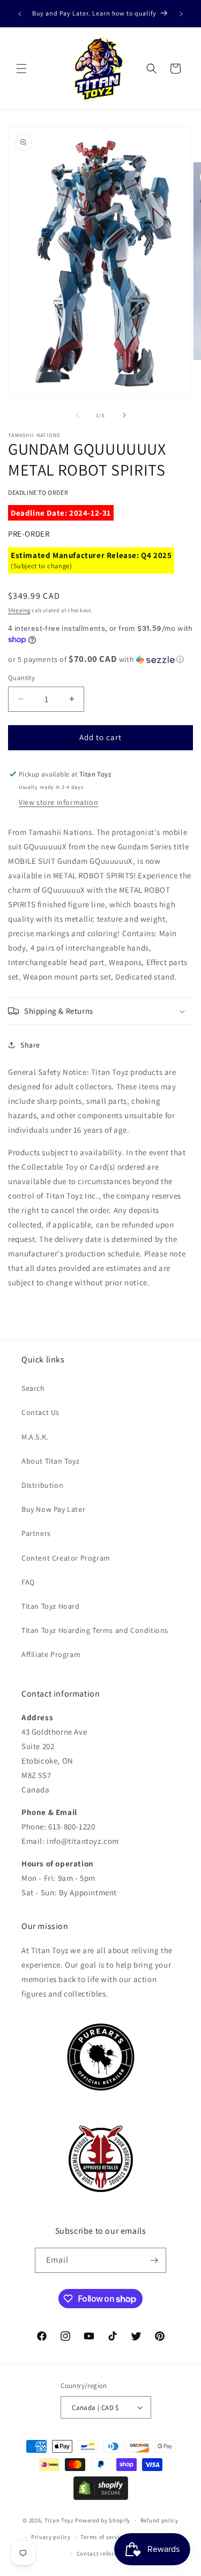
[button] (21, 69)
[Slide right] (124, 415)
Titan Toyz (59, 2520)
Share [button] (30, 1045)
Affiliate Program (51, 1654)
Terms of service (103, 2537)
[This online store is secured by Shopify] (101, 2497)
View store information (58, 802)
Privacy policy (51, 2537)
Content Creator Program (66, 1558)
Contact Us (40, 1412)
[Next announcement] (181, 14)
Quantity (21, 678)
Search (33, 1388)
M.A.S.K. (35, 1437)
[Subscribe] (154, 2260)
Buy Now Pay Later (53, 1509)
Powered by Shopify (103, 2520)
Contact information (106, 2554)
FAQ (28, 1582)
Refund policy (159, 2520)
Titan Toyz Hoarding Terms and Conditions (95, 1630)
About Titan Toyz (51, 1461)
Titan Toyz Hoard (51, 1606)
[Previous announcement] (20, 14)
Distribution (42, 1485)
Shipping (19, 610)
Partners (36, 1533)
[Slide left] (77, 415)
